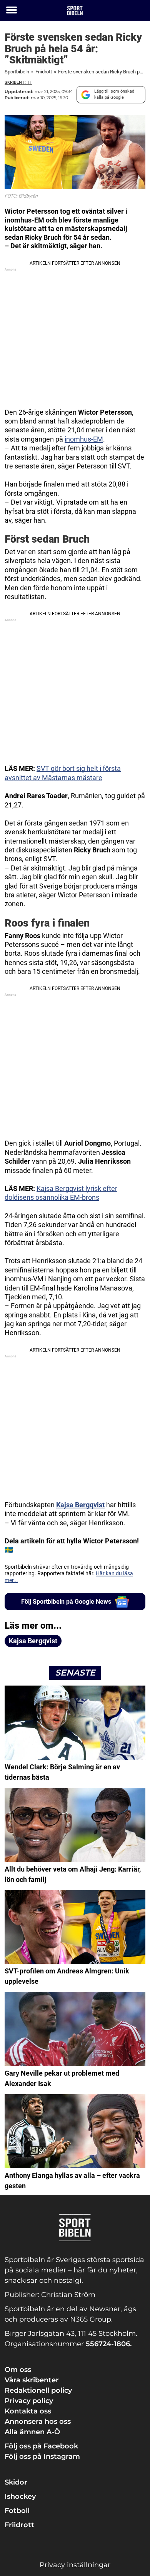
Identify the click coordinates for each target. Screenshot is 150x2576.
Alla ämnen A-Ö (32, 2432)
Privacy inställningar (75, 2565)
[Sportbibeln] (75, 11)
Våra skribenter (32, 2380)
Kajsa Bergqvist (80, 1505)
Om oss (18, 2370)
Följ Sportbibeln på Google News (66, 1602)
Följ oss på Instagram (42, 2456)
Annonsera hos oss (38, 2422)
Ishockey (20, 2496)
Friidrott (44, 72)
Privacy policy (29, 2401)
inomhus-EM (84, 439)
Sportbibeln (17, 72)
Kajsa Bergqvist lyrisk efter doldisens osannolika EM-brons (61, 1193)
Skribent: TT (18, 82)
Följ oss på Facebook (41, 2446)
